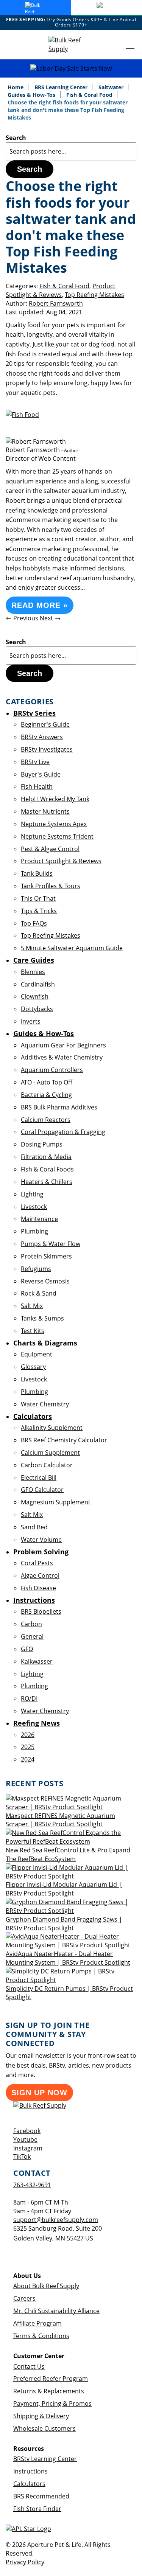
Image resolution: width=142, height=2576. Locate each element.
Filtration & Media (46, 1157)
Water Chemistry (45, 1404)
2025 (28, 1747)
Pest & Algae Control (50, 849)
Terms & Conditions (41, 2336)
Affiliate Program (37, 2323)
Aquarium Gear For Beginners (63, 1045)
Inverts (31, 1021)
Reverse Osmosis (45, 1281)
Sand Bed (34, 1527)
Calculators (29, 2484)
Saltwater (112, 87)
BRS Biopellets (41, 1611)
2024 (28, 1759)
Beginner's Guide (45, 724)
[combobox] (71, 151)
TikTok (22, 2157)
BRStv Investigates (47, 749)
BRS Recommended (41, 2496)
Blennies (33, 972)
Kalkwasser (37, 1661)
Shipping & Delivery (41, 2416)
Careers (24, 2298)
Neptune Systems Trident (57, 836)
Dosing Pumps (42, 1144)
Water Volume (41, 1540)
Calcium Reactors (46, 1120)
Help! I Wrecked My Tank (55, 799)
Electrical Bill (39, 1478)
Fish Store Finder (37, 2509)
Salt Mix (32, 1306)
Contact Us (29, 2366)
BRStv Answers (42, 737)
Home (16, 87)
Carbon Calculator (47, 1465)
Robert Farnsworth (56, 303)
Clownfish (35, 996)
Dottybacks (37, 1009)
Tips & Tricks (39, 911)
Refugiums (36, 1269)
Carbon (31, 1624)
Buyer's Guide (41, 774)
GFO (27, 1649)
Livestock (34, 1207)
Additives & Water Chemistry (62, 1057)
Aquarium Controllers (52, 1070)
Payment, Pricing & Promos (52, 2404)
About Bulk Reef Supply (46, 2286)
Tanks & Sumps (42, 1318)
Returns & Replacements (49, 2391)
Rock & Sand (39, 1293)
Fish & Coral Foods (47, 1169)
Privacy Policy (25, 2562)
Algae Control (40, 1575)
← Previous (23, 618)
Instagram (28, 2148)
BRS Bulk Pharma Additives (59, 1107)
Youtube (25, 2139)
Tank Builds (37, 873)
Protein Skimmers (46, 1256)
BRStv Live (35, 762)
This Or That (38, 898)
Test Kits (33, 1331)
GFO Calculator (42, 1490)
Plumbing (34, 1231)
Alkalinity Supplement (52, 1428)
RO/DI (29, 1698)
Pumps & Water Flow (51, 1244)
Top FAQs (34, 923)
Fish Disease (38, 1588)
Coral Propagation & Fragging (63, 1132)
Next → (50, 618)
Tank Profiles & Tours (51, 886)
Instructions (30, 2471)
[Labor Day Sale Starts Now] (71, 69)
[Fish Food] (22, 415)
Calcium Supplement (50, 1453)
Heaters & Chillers (47, 1182)
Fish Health (37, 786)
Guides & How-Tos (32, 95)
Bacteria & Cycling (46, 1095)
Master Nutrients (45, 811)
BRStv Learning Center (45, 2459)
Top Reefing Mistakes (94, 295)
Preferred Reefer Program (51, 2379)
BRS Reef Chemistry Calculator (64, 1440)
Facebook (27, 2131)
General (32, 1636)
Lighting (32, 1194)
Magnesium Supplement (56, 1502)
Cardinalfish (38, 984)
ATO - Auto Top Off (47, 1082)
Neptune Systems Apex (54, 824)
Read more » (40, 605)
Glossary (33, 1367)
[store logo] (71, 45)
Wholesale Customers (44, 2428)
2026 (28, 1735)
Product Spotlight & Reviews (61, 290)
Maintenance (39, 1219)
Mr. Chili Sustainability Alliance (56, 2311)
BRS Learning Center (62, 87)
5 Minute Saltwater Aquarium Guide (72, 948)
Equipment (37, 1354)
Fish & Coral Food (90, 95)
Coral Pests (37, 1563)
